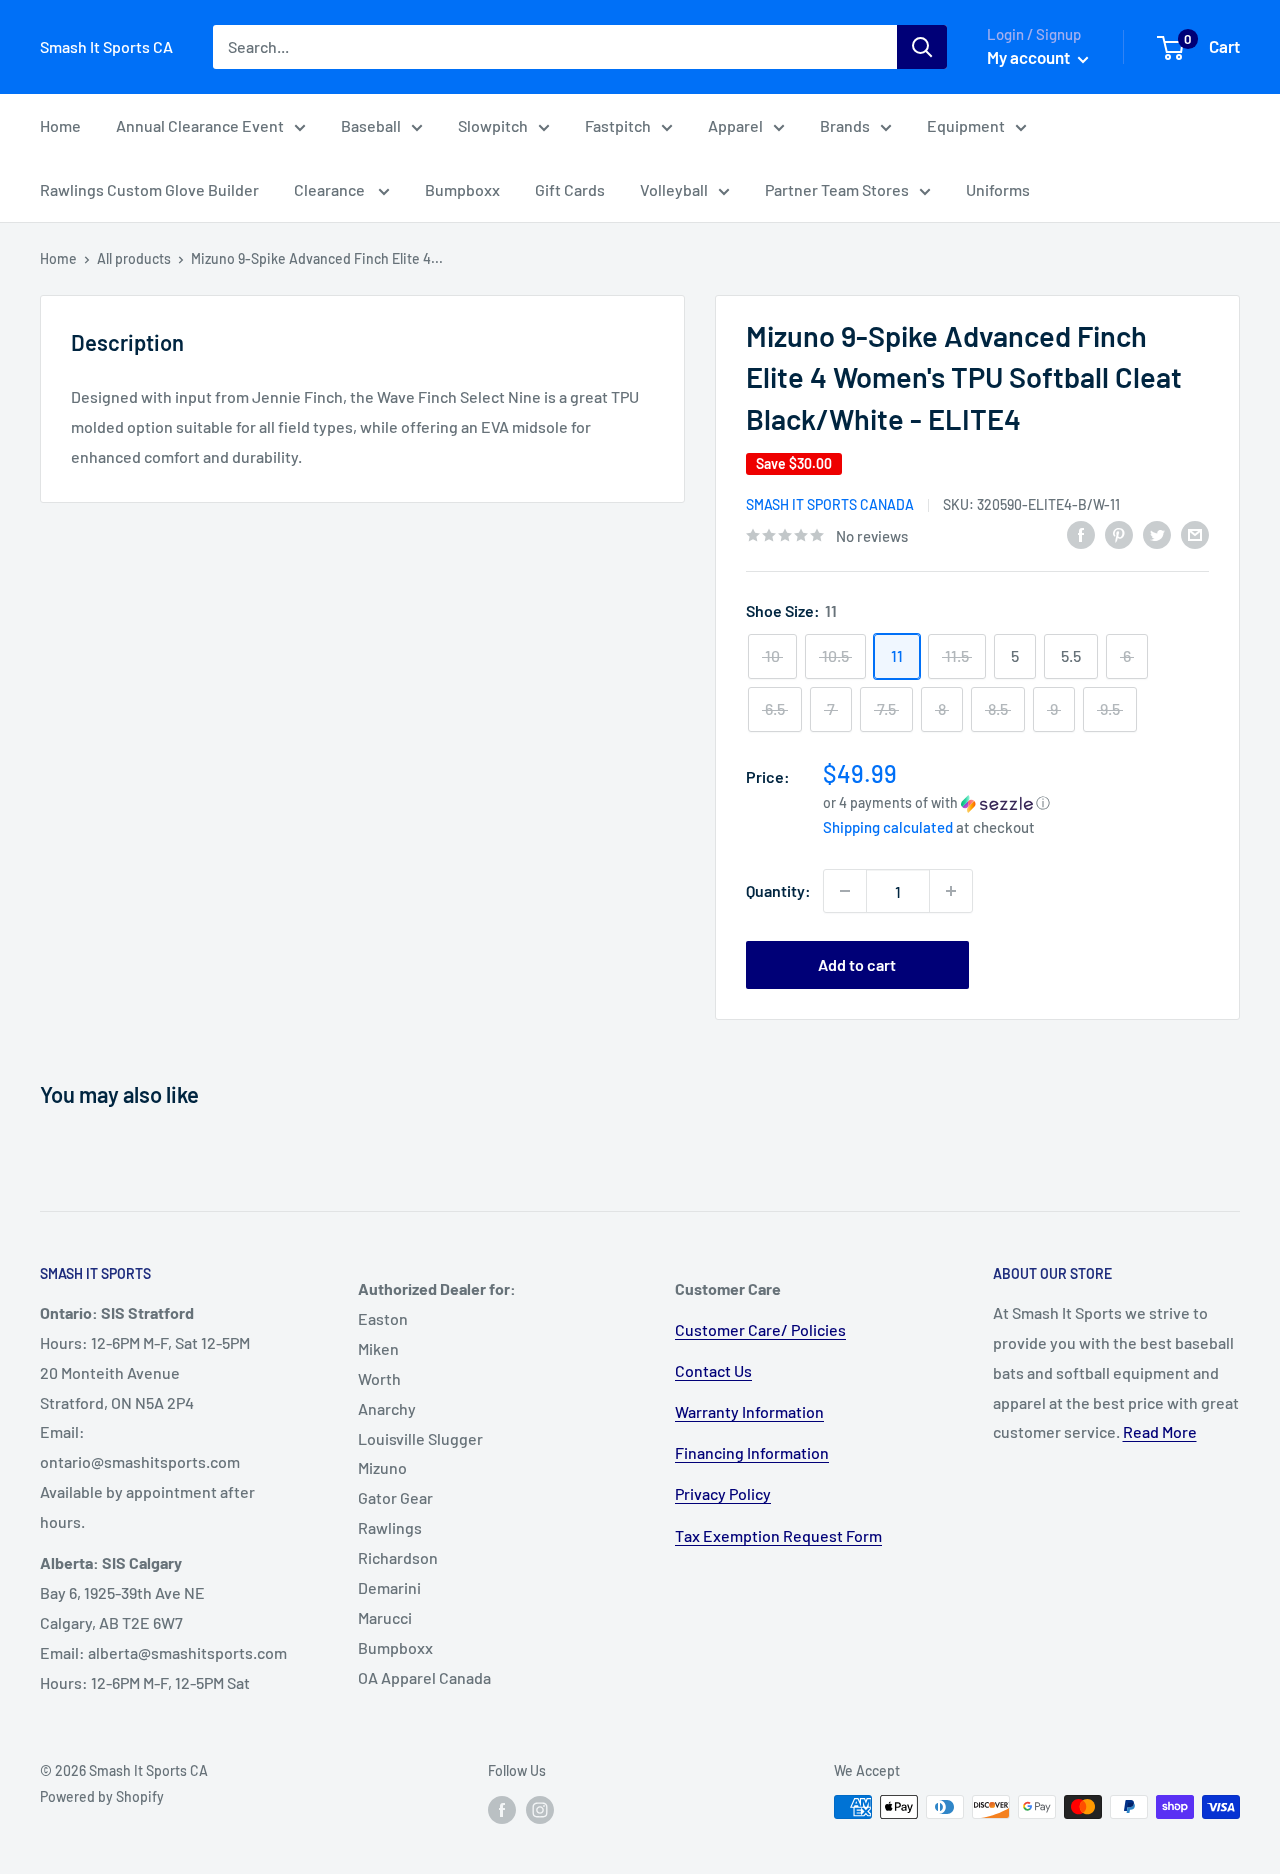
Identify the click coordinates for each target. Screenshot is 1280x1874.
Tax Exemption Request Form (778, 1535)
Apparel (735, 125)
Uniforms (998, 189)
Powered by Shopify (102, 1796)
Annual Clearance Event (200, 125)
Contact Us (713, 1370)
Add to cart (857, 964)
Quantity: (778, 890)
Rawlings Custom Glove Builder (149, 189)
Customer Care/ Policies (760, 1329)
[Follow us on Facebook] (502, 1809)
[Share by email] (1195, 534)
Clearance (331, 189)
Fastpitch (618, 125)
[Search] (922, 47)
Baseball (371, 125)
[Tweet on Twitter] (1157, 534)
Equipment (966, 125)
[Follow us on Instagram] (540, 1809)
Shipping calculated (888, 827)
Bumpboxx (462, 189)
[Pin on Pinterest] (1119, 534)
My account (1030, 57)
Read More (1160, 1431)
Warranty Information (749, 1411)
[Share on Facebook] (1081, 534)
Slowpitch (493, 125)
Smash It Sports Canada (830, 504)
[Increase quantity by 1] (951, 891)
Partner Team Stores (837, 189)
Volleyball (674, 189)
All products (134, 258)
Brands (845, 125)
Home (60, 125)
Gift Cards (570, 189)
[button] (1016, 802)
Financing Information (752, 1452)
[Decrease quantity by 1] (845, 891)
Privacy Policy (723, 1493)
